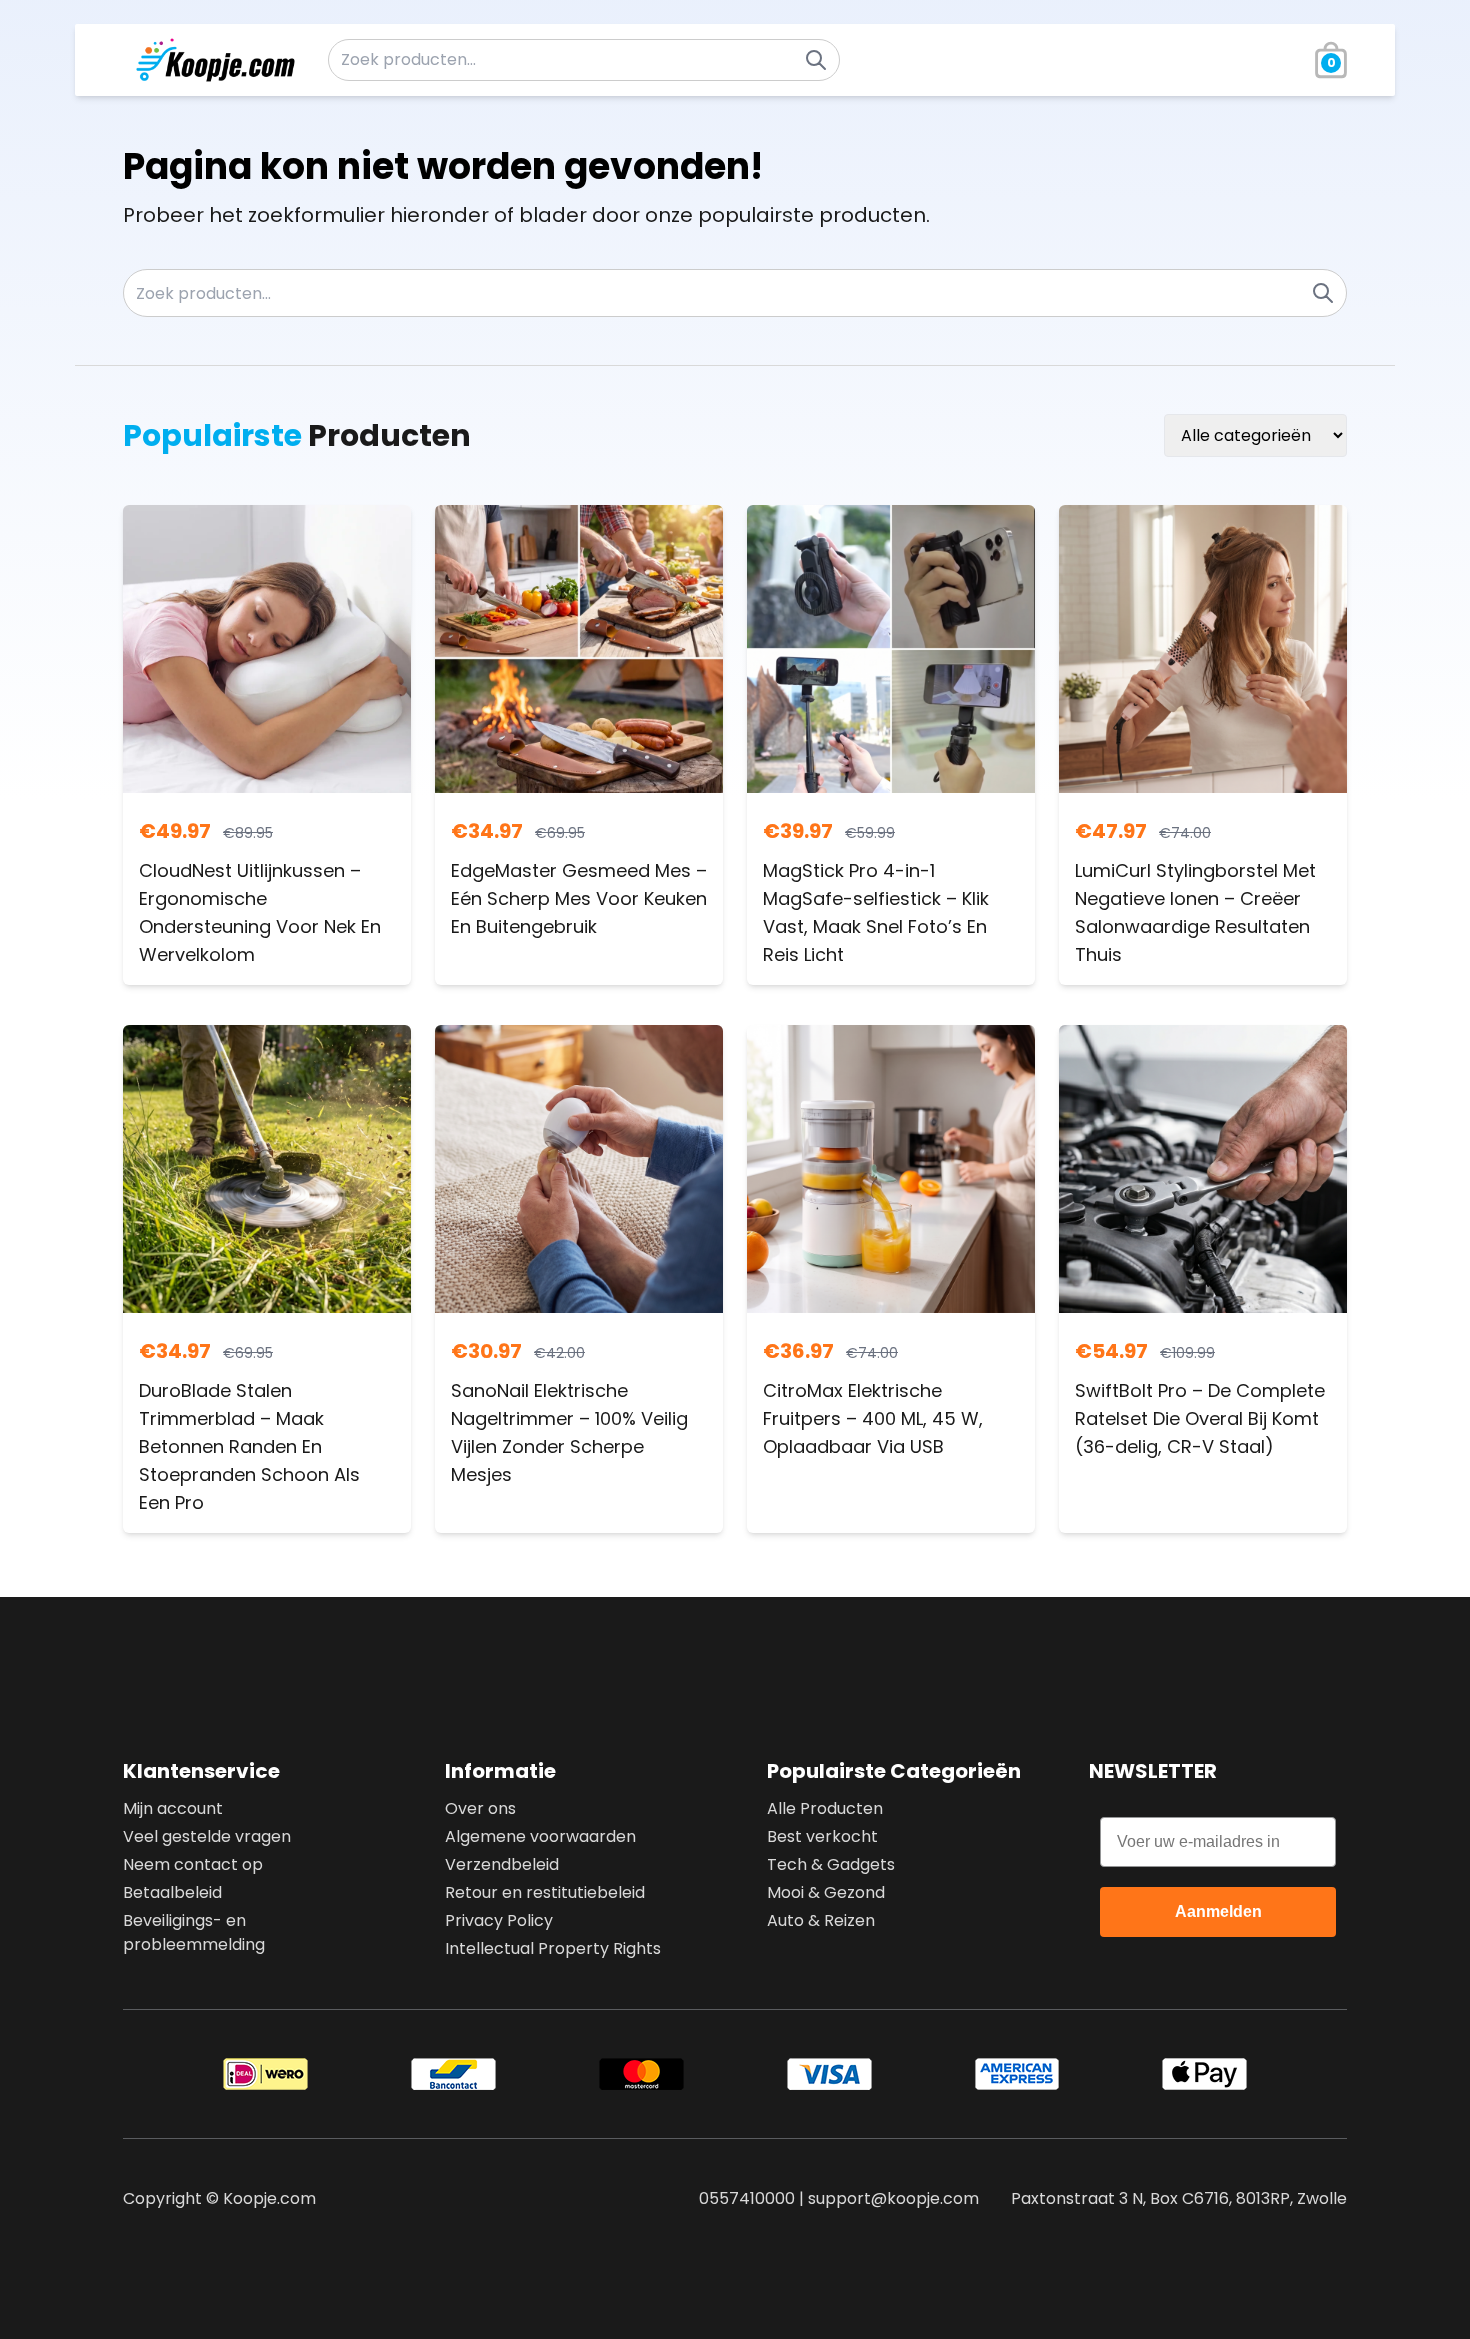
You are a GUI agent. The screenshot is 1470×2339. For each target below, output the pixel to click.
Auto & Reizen (821, 1920)
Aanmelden (1218, 1911)
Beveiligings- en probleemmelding (194, 1932)
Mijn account (173, 1808)
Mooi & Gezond (826, 1892)
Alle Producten (825, 1808)
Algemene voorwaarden (540, 1836)
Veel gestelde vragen (207, 1836)
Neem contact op (193, 1864)
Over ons (480, 1808)
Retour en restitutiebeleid (545, 1892)
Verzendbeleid (502, 1864)
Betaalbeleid (172, 1892)
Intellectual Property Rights (553, 1948)
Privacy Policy (499, 1920)
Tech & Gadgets (831, 1864)
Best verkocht (822, 1836)
